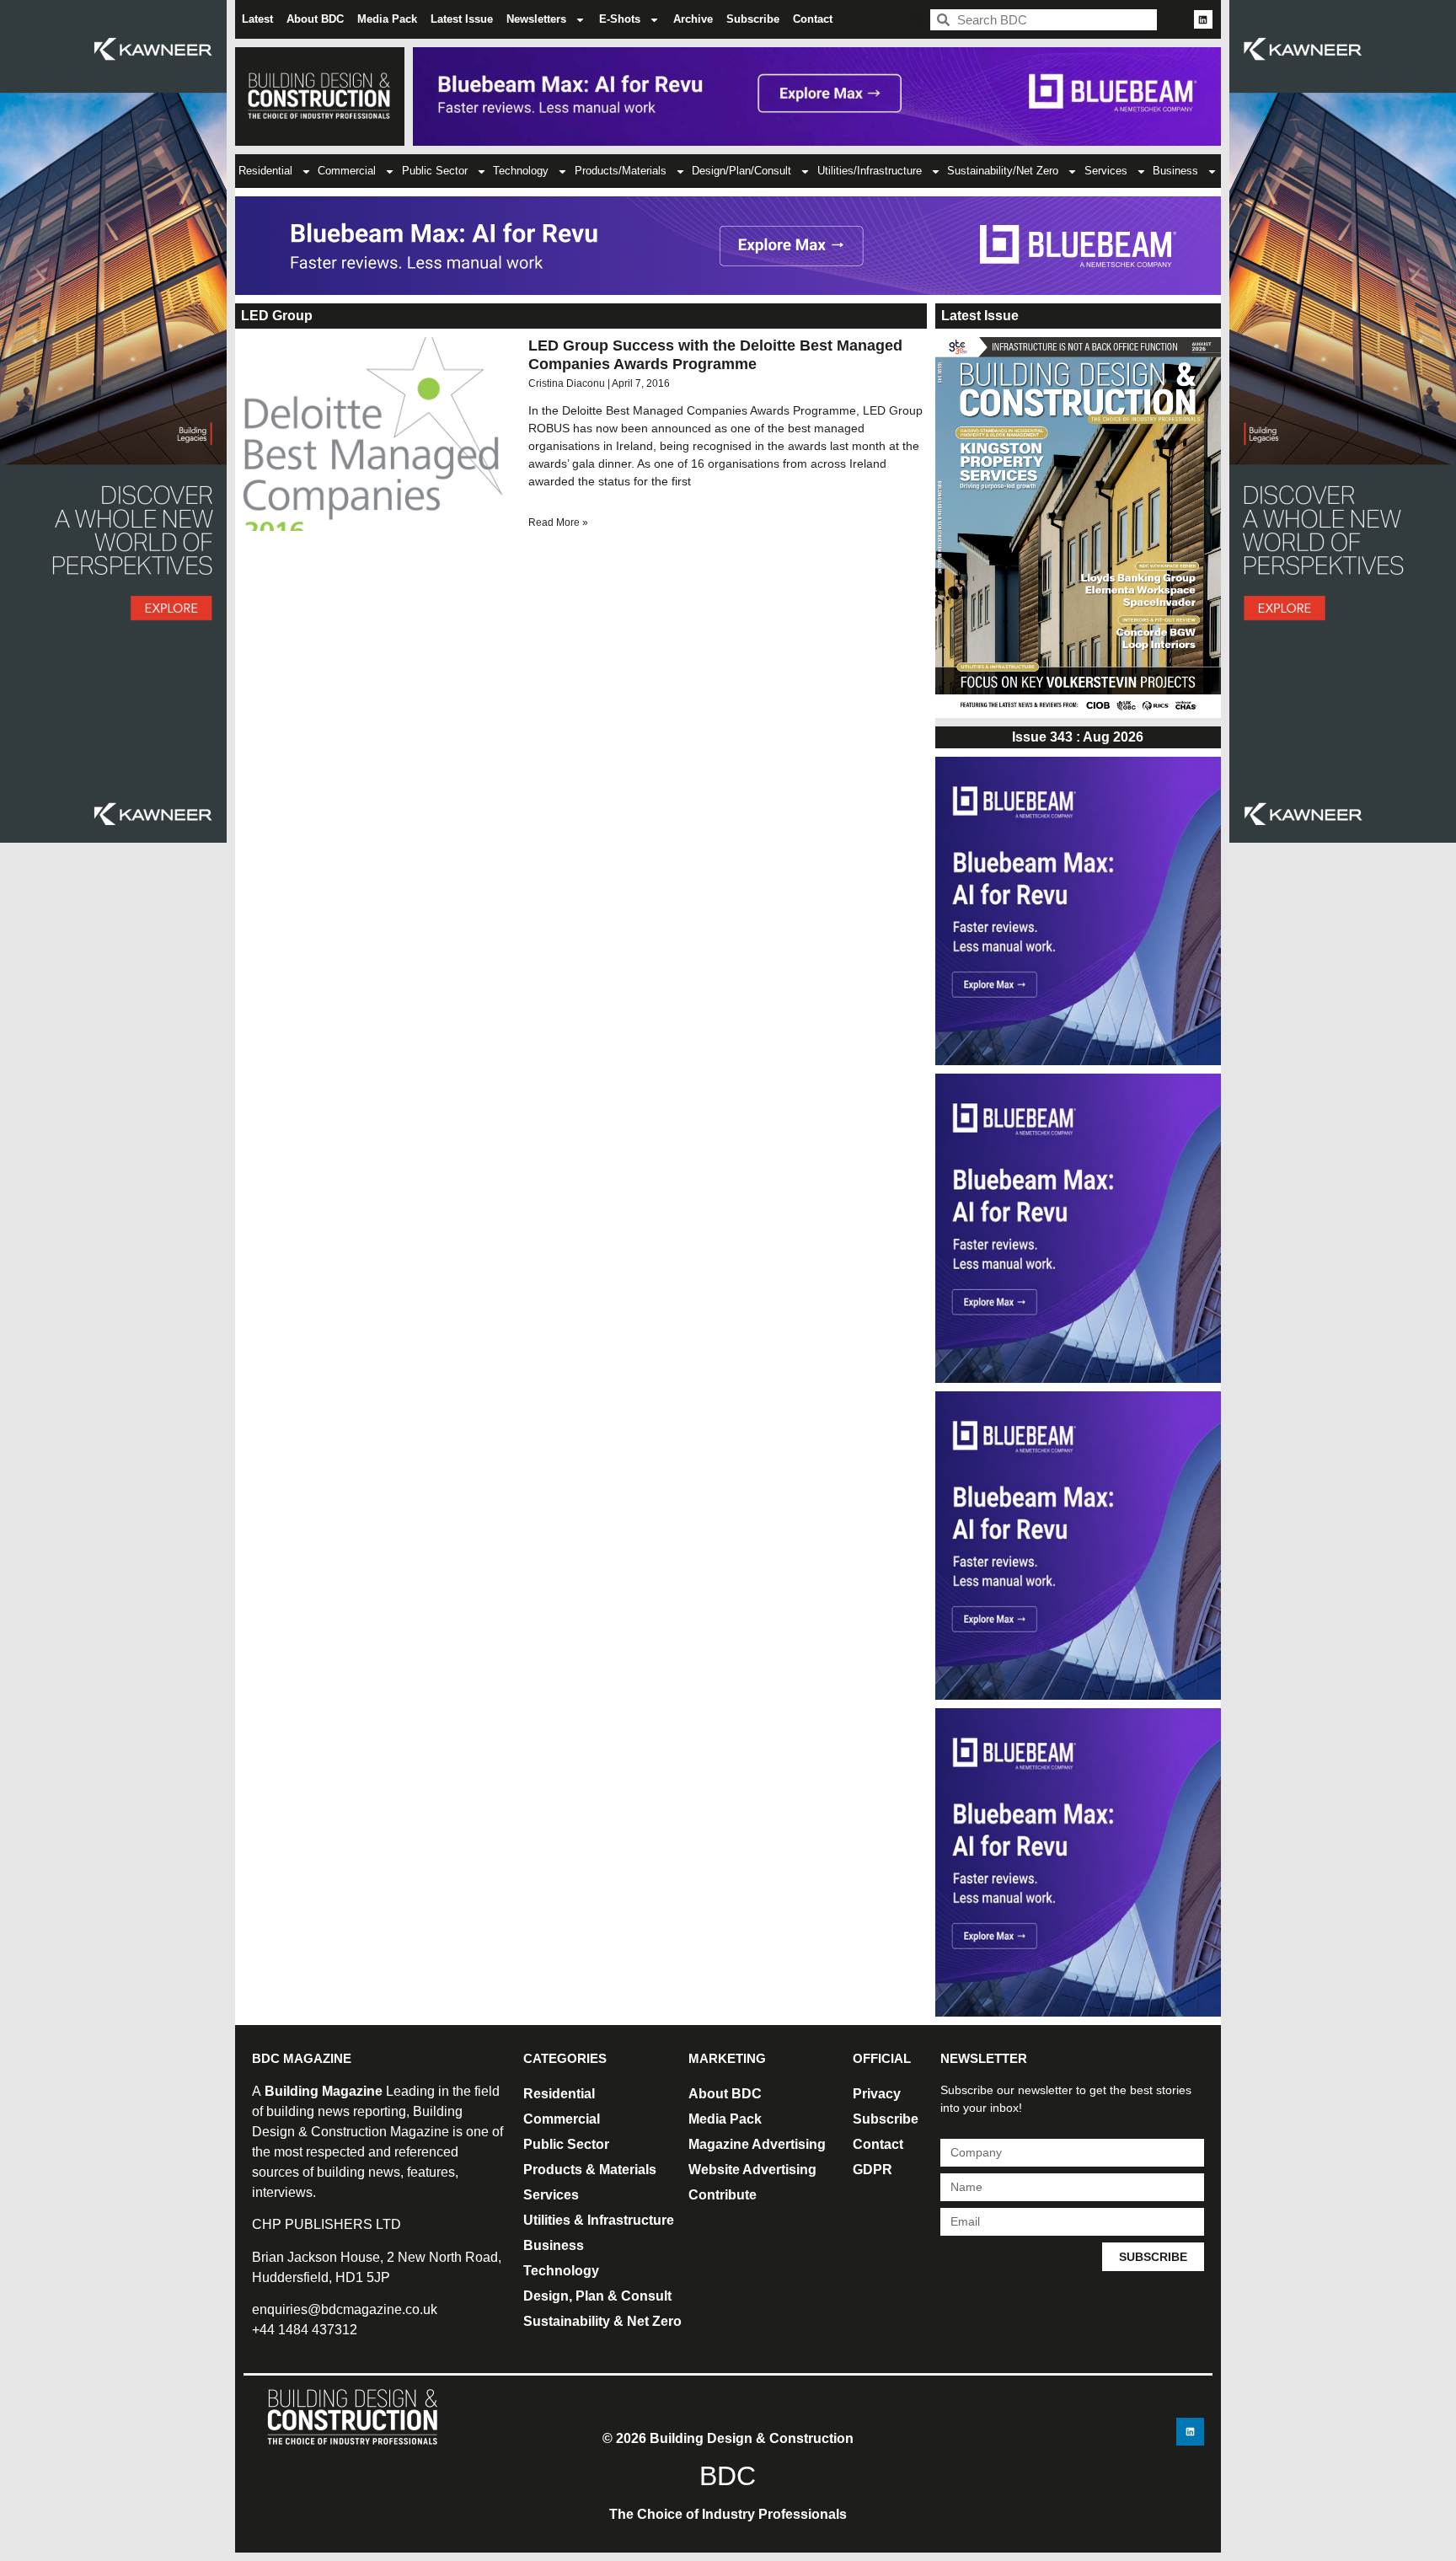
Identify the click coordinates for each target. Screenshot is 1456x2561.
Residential (265, 171)
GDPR (873, 2170)
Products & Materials (590, 2170)
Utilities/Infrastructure (870, 171)
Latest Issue (462, 19)
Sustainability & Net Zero (602, 2321)
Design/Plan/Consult (741, 171)
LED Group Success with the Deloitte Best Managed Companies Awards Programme (715, 355)
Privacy (877, 2094)
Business (1175, 171)
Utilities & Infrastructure (599, 2220)
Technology (521, 171)
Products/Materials (621, 171)
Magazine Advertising (757, 2144)
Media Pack (387, 19)
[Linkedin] (1203, 19)
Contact (813, 19)
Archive (693, 19)
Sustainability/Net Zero (1003, 171)
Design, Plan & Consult (597, 2296)
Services (1106, 171)
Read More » (558, 522)
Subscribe (753, 19)
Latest (257, 19)
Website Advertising (752, 2170)
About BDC (315, 19)
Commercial (347, 171)
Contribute (723, 2195)
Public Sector (435, 171)
